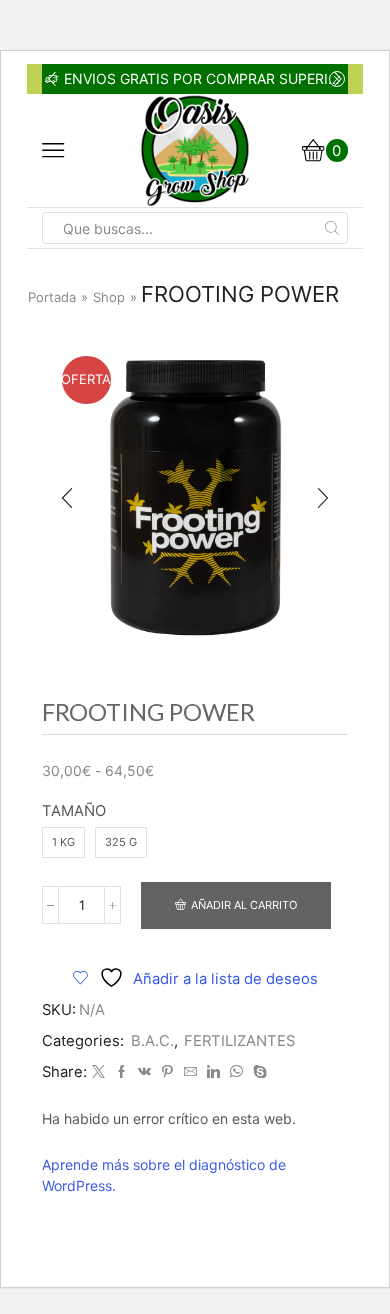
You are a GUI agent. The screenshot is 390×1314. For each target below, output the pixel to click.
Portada (52, 297)
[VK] (144, 1072)
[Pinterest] (167, 1072)
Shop (109, 297)
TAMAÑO (74, 811)
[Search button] (332, 228)
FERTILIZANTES (239, 1041)
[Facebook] (121, 1072)
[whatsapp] (236, 1072)
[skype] (257, 1072)
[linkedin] (213, 1072)
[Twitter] (98, 1072)
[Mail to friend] (190, 1072)
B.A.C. (152, 1041)
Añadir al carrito (244, 905)
